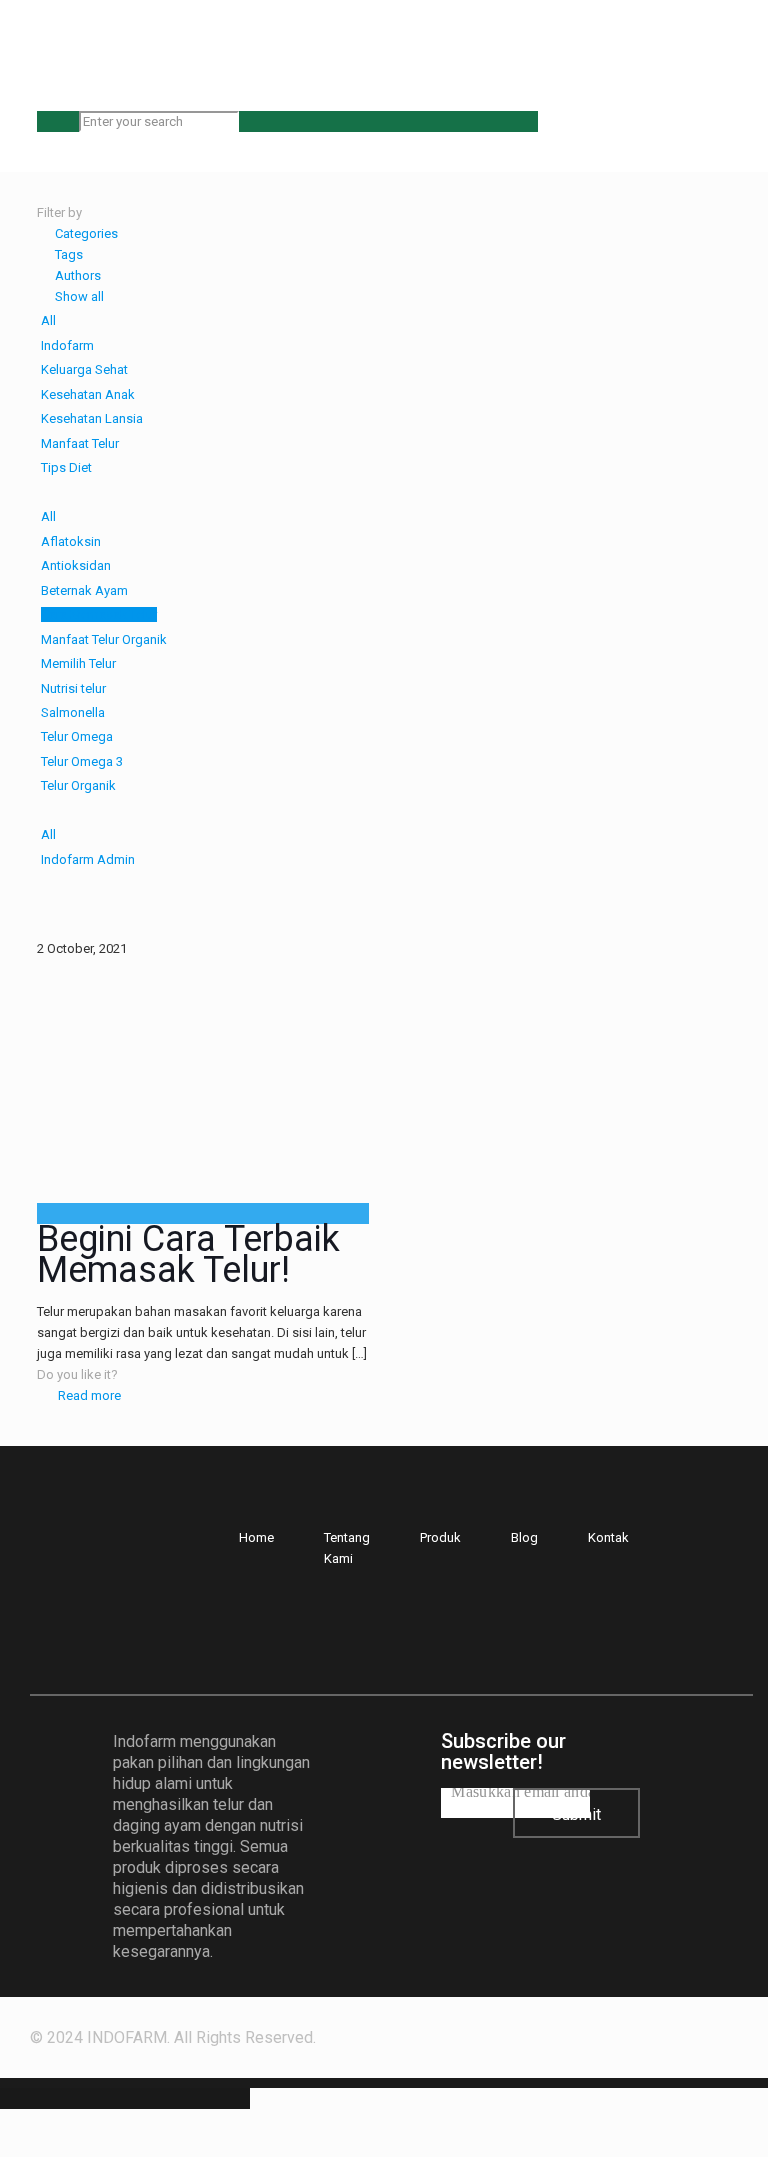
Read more (89, 1395)
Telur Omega (77, 736)
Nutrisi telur (73, 688)
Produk (440, 1537)
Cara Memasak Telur (99, 614)
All (48, 320)
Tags (69, 254)
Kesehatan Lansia (92, 418)
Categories (86, 233)
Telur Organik (78, 785)
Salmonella (73, 712)
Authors (78, 275)
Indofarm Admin (88, 859)
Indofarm (67, 345)
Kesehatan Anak (88, 394)
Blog (524, 1537)
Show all (79, 296)
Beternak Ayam (84, 590)
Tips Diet (66, 467)
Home (256, 1537)
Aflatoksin (71, 541)
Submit (576, 1814)
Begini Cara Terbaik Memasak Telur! (188, 1254)
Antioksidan (76, 565)
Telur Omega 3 (82, 761)
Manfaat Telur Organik (104, 639)
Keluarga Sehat (84, 369)
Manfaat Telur (80, 443)
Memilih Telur (78, 663)
